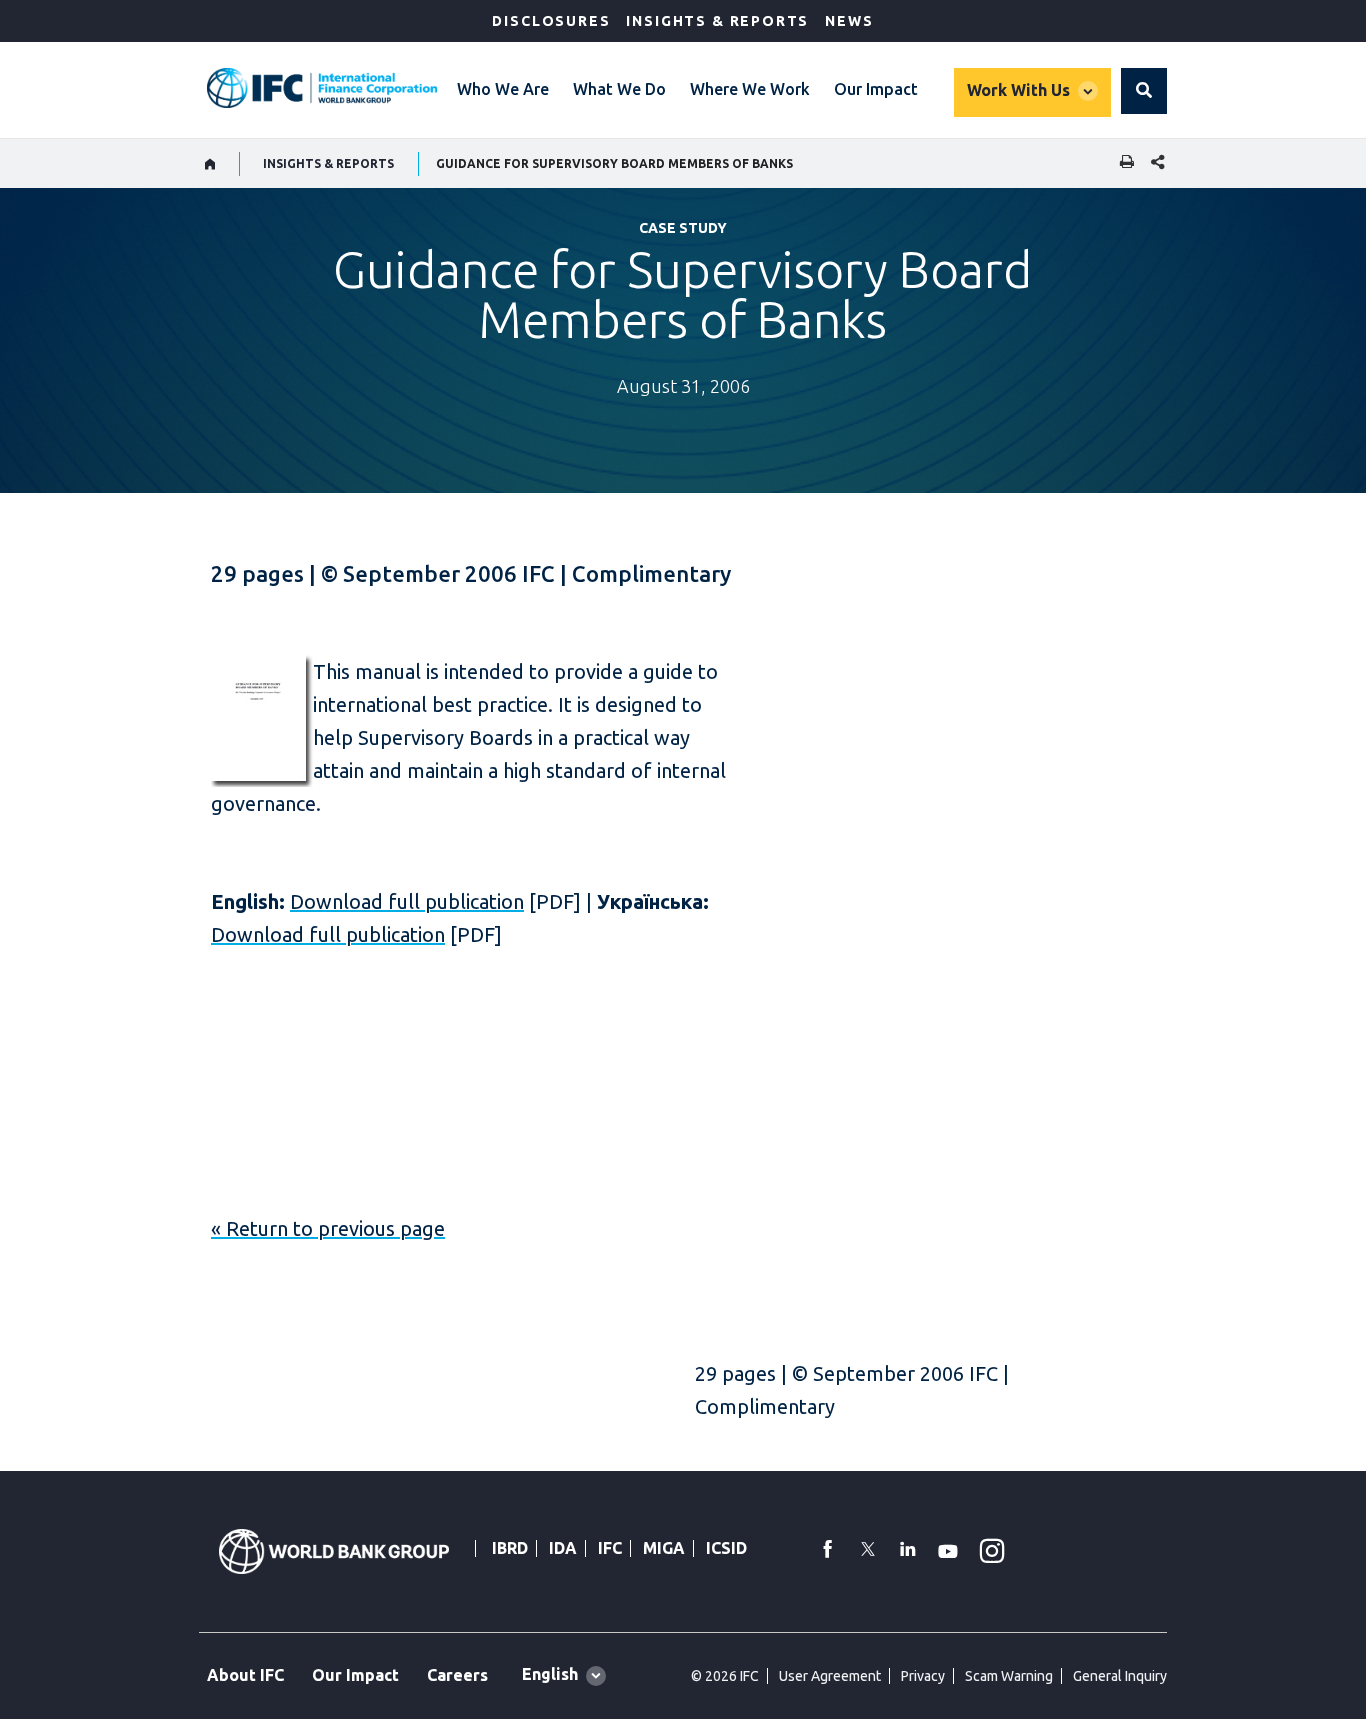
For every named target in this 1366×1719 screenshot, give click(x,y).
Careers (457, 1675)
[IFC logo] (322, 88)
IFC (610, 1548)
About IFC (245, 1675)
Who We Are (503, 89)
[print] (1122, 163)
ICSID (726, 1548)
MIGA (664, 1548)
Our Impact (876, 89)
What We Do (619, 89)
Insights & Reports (717, 21)
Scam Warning (1009, 1676)
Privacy (923, 1676)
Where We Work (750, 89)
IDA (563, 1548)
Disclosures (551, 21)
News (849, 21)
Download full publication (407, 901)
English (550, 1674)
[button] (1144, 91)
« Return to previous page (328, 1228)
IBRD (510, 1548)
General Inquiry (1120, 1676)
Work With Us (1018, 90)
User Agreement (830, 1676)
